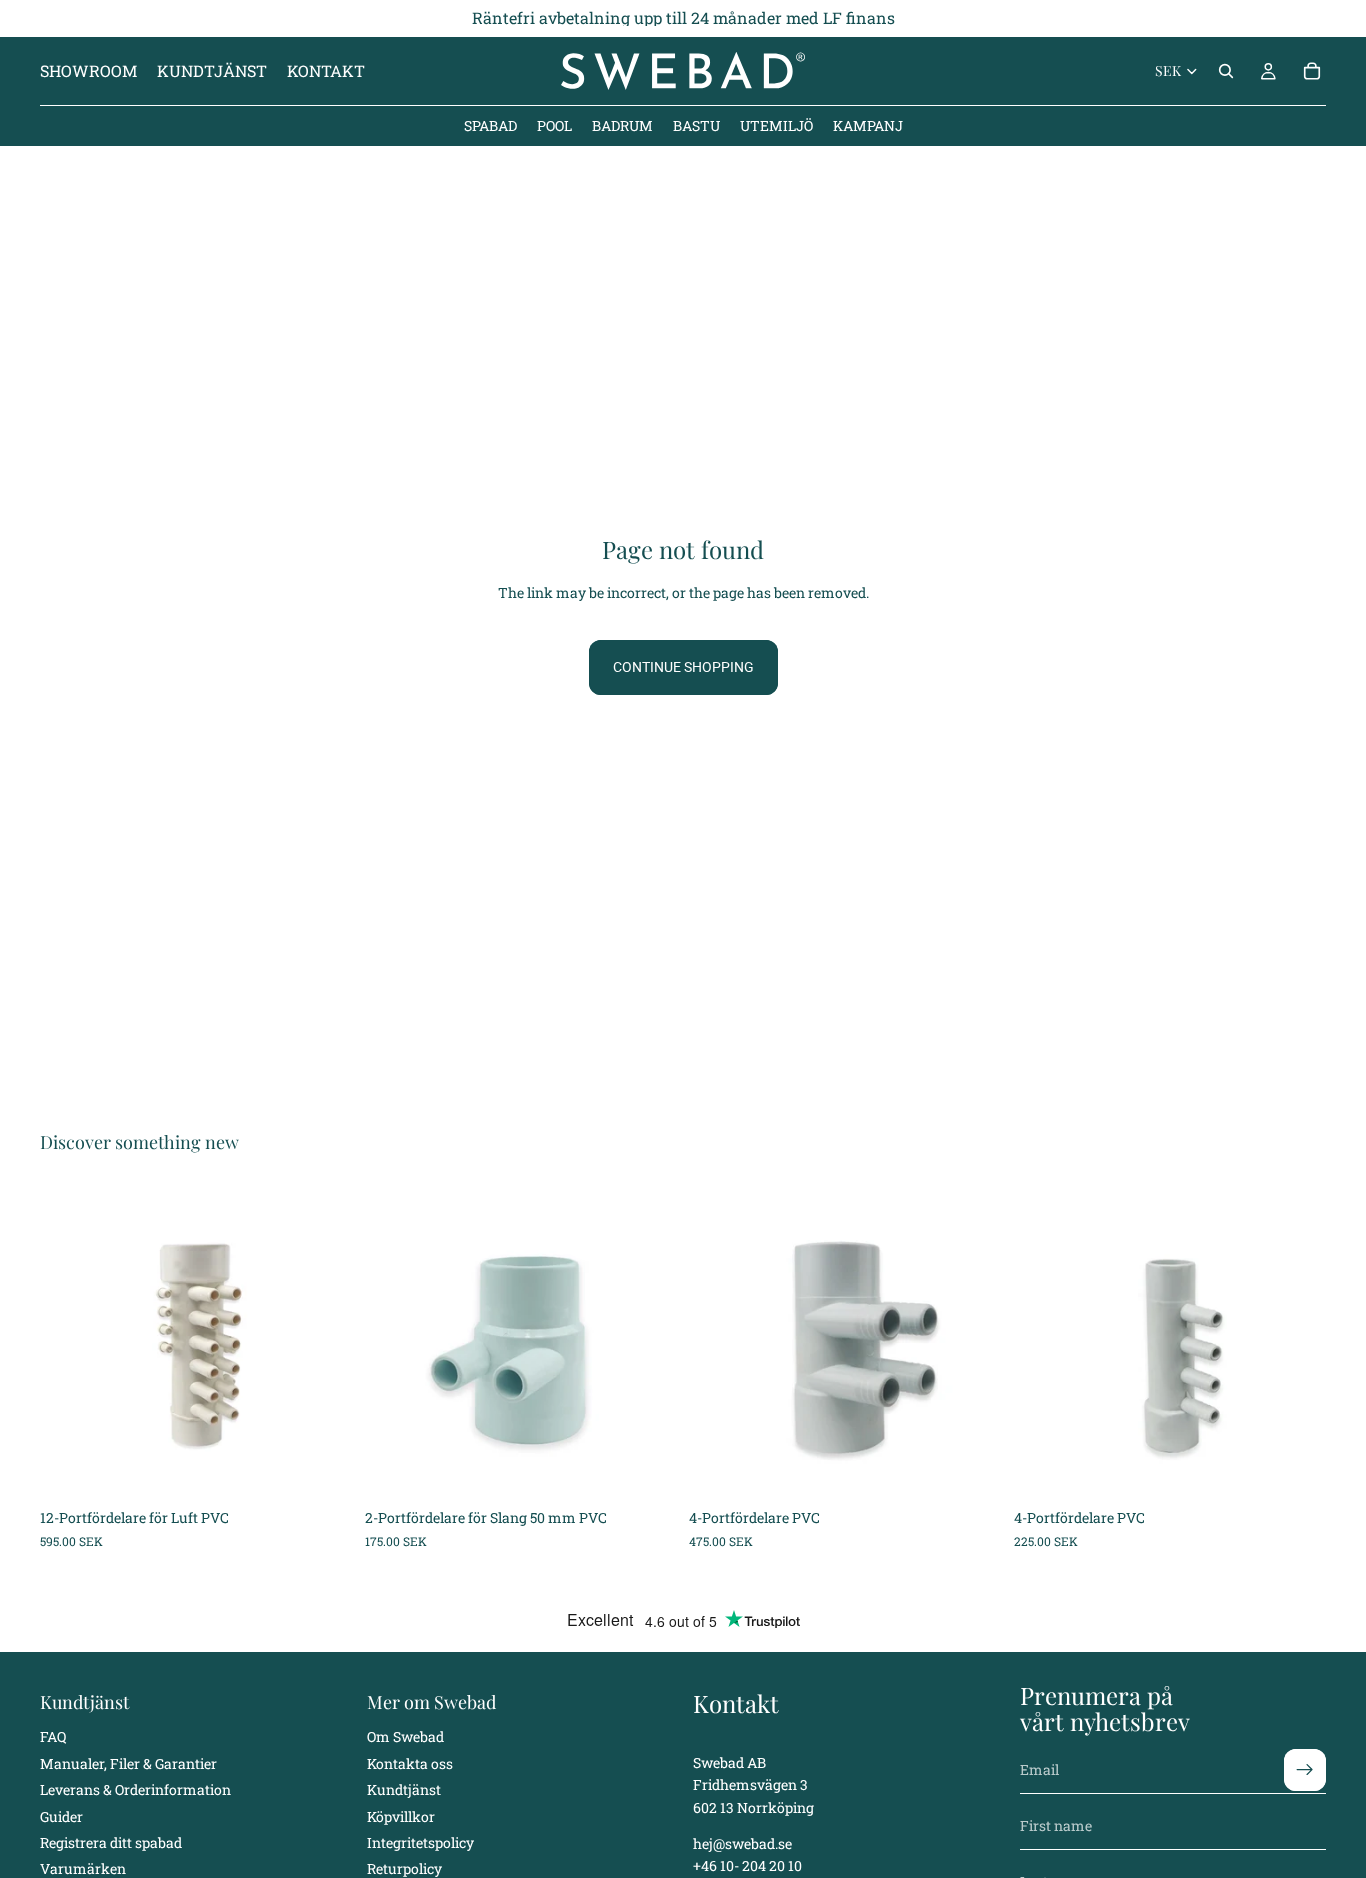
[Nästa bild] (323, 1343)
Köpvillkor (401, 1816)
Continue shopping (683, 667)
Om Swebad (405, 1736)
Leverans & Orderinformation (135, 1789)
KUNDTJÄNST (212, 70)
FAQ (53, 1736)
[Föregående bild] (70, 1343)
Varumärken (83, 1868)
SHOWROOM (88, 70)
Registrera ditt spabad (111, 1842)
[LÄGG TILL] (322, 1468)
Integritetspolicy (420, 1842)
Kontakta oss (410, 1763)
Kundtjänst (404, 1789)
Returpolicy (404, 1868)
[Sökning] (1226, 71)
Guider (61, 1816)
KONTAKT (326, 70)
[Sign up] (1305, 1770)
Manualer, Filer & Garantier (128, 1763)
